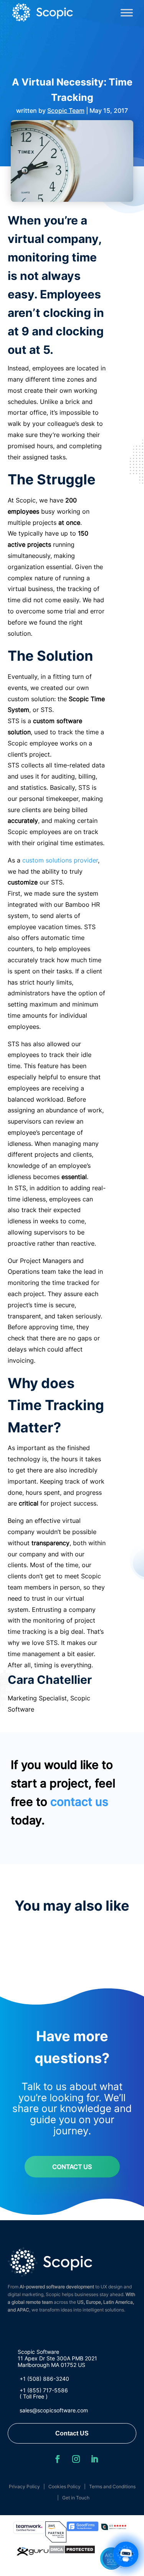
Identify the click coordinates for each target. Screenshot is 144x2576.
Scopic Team (66, 111)
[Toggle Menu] (127, 13)
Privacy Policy (24, 2486)
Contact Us (72, 2167)
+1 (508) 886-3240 (44, 2379)
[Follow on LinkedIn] (94, 2459)
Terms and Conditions (112, 2486)
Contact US (72, 2433)
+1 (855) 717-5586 (44, 2390)
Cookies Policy (65, 2486)
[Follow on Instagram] (76, 2459)
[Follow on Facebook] (58, 2459)
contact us (79, 1802)
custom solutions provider (60, 860)
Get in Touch (76, 2498)
